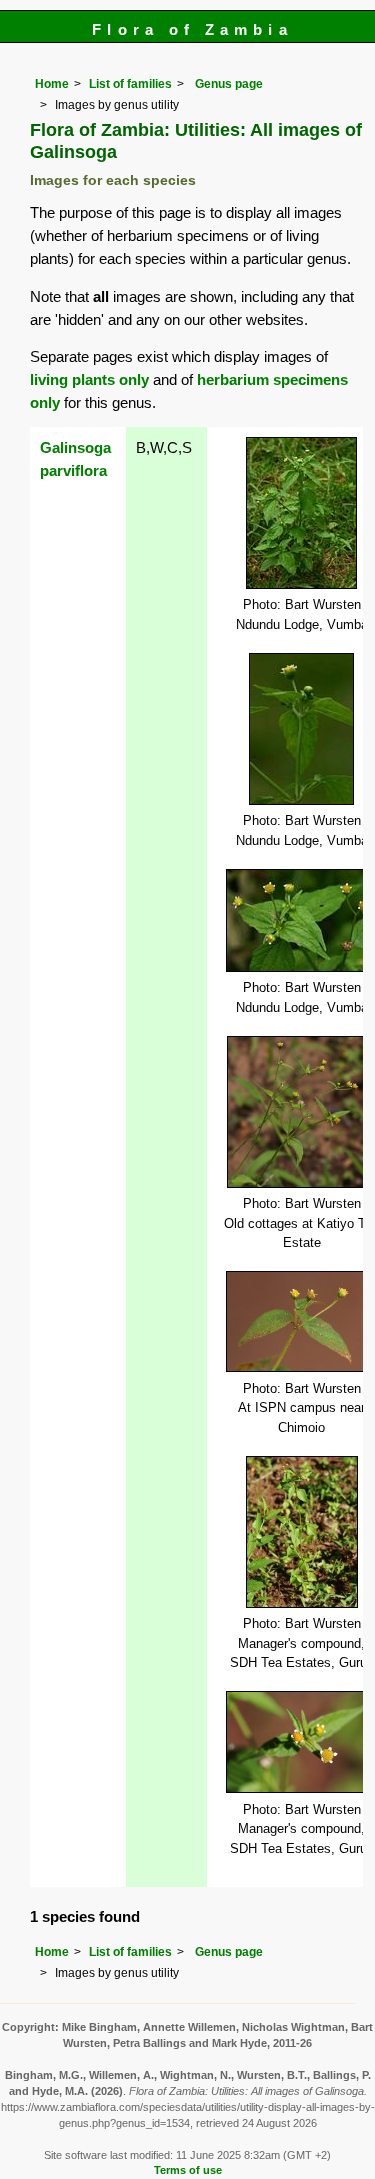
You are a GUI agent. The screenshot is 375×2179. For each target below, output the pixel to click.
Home (52, 84)
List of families (130, 84)
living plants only (89, 379)
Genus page (229, 84)
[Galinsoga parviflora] (301, 511)
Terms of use (188, 2170)
